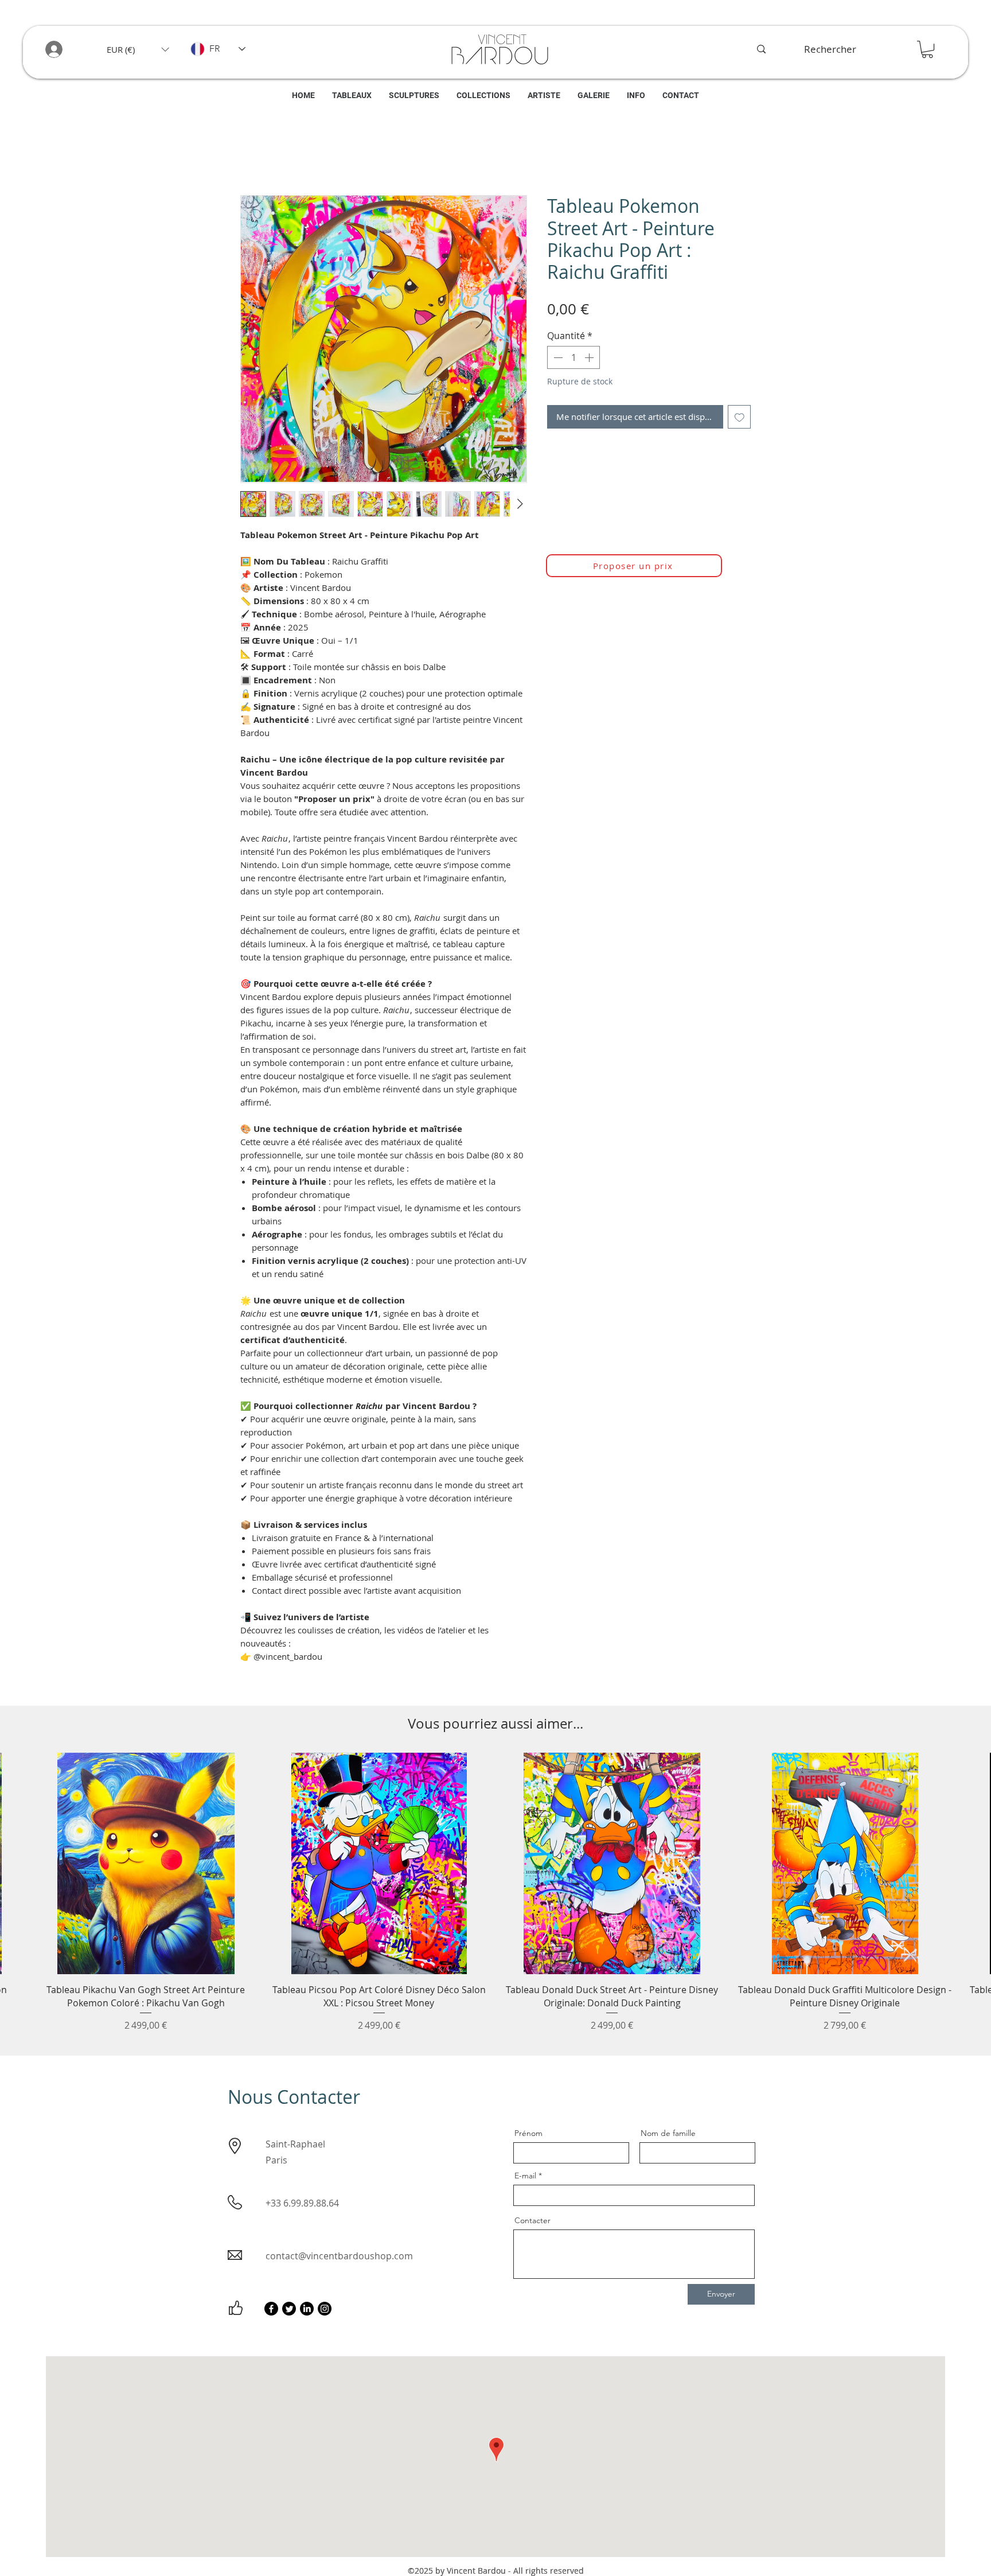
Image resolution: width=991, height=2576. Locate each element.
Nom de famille (668, 2136)
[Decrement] (557, 360)
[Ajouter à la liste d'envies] (740, 420)
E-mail (525, 2178)
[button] (138, 49)
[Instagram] (325, 2312)
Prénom (528, 2136)
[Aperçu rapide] (146, 1866)
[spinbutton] (573, 360)
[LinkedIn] (307, 2312)
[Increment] (590, 360)
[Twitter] (289, 2312)
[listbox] (138, 49)
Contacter (532, 2223)
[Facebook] (271, 2312)
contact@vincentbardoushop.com (339, 2259)
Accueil (255, 157)
